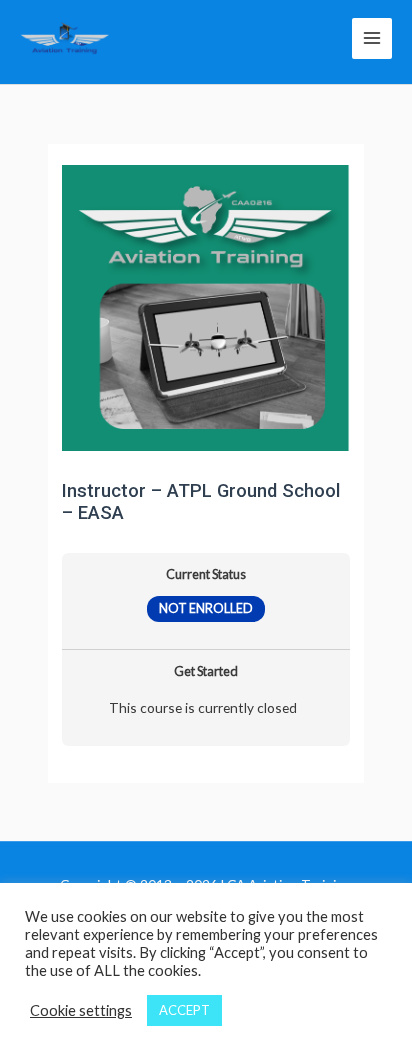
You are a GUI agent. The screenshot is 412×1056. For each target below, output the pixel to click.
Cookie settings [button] (81, 1010)
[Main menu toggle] (372, 38)
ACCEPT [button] (184, 1010)
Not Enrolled (206, 608)
